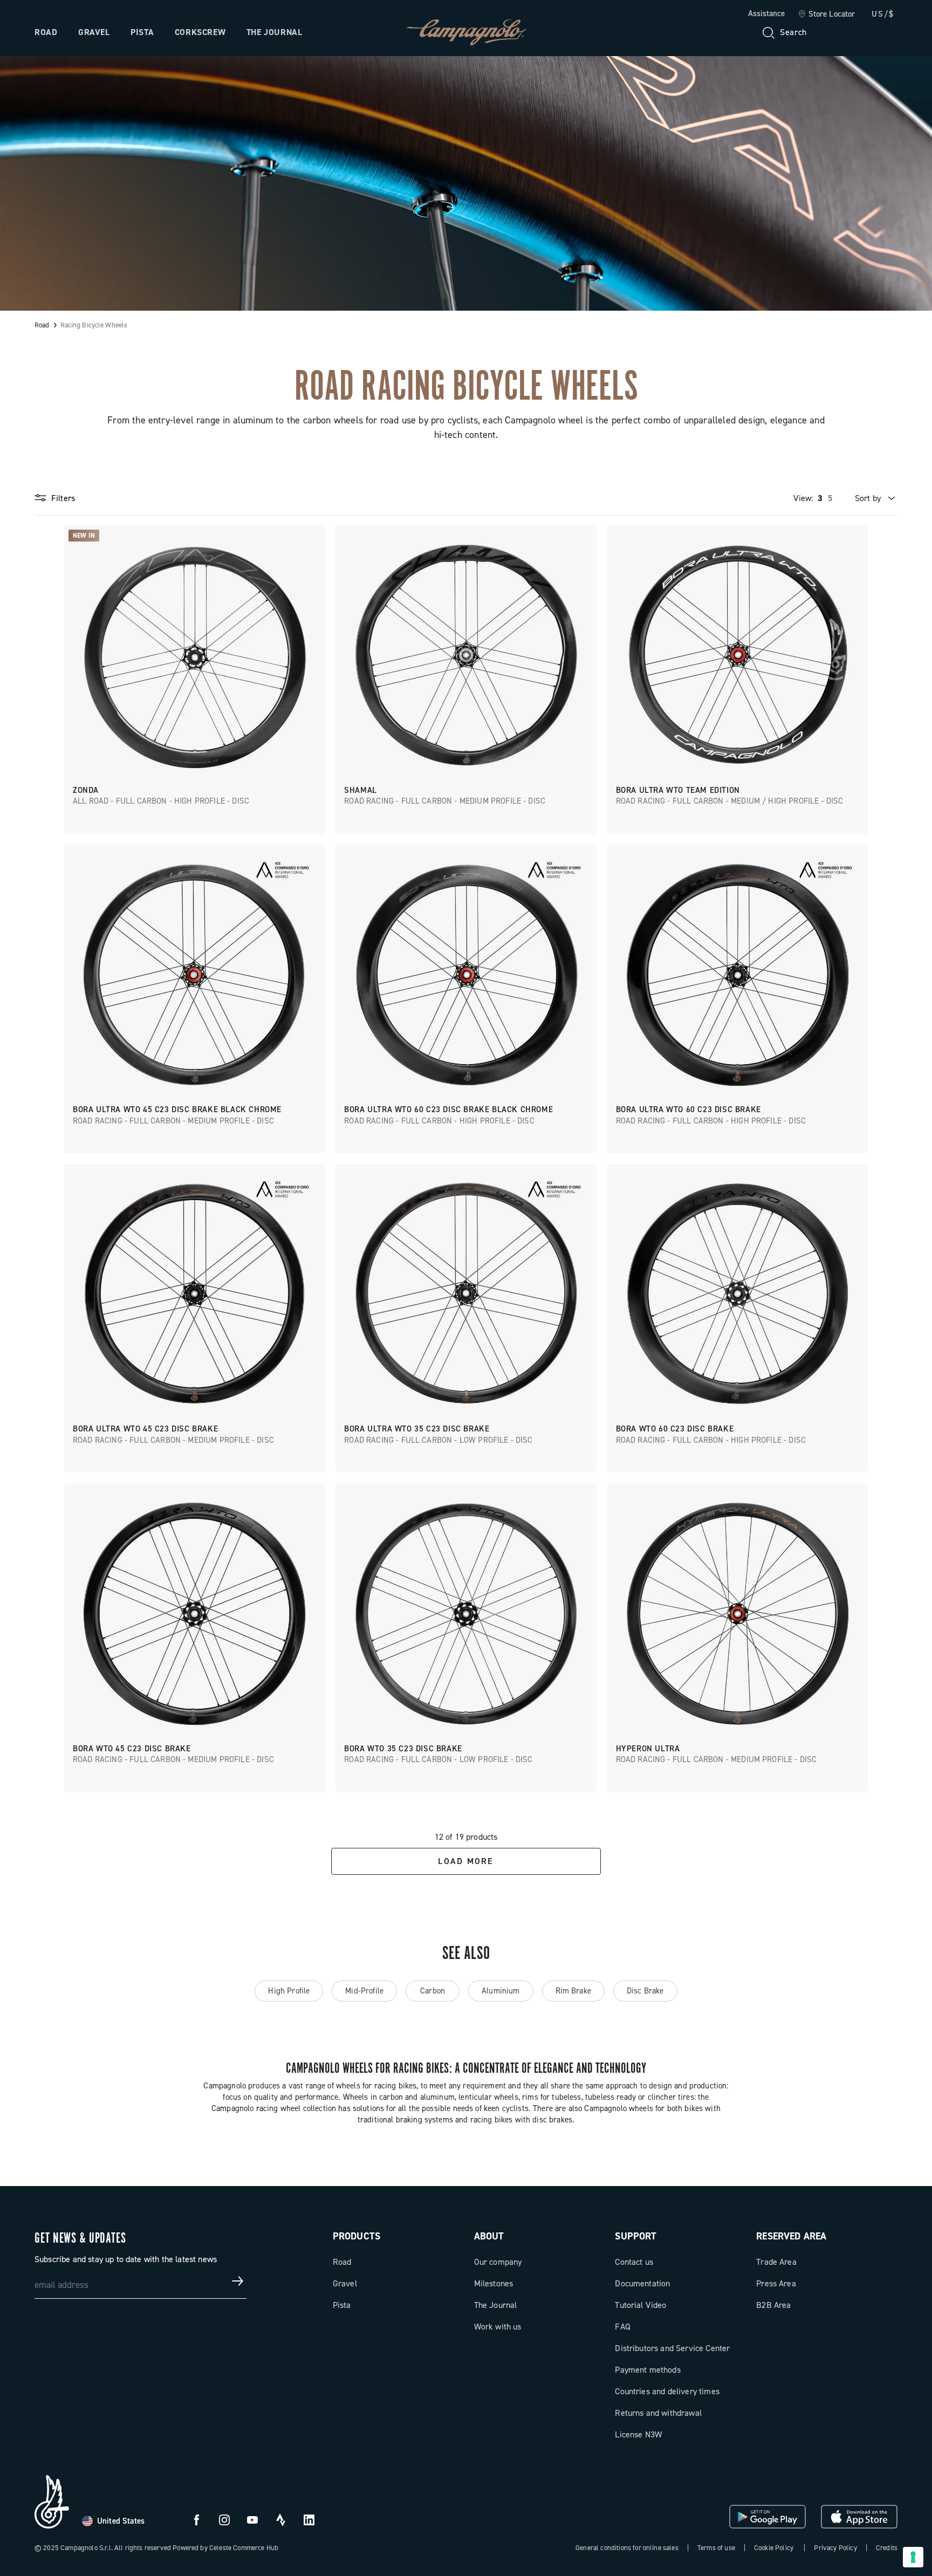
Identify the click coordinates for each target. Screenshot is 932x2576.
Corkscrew (200, 32)
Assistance (766, 13)
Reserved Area (791, 2236)
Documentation (642, 2283)
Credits (887, 2548)
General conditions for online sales (627, 2548)
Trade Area (776, 2262)
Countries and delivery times (667, 2391)
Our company (498, 2262)
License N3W (638, 2434)
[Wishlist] (837, 32)
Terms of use (716, 2548)
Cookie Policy (774, 2548)
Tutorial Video (640, 2305)
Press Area (776, 2283)
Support (636, 2236)
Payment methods (647, 2370)
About (489, 2236)
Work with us (498, 2327)
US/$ (883, 14)
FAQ (622, 2327)
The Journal (275, 32)
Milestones (494, 2283)
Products (357, 2236)
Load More (466, 1861)
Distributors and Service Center (672, 2348)
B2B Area (773, 2305)
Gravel (94, 32)
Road (46, 32)
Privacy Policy (835, 2548)
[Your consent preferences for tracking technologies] (913, 2557)
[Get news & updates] (238, 2281)
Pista (142, 32)
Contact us (634, 2262)
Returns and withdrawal (658, 2413)
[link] (827, 15)
